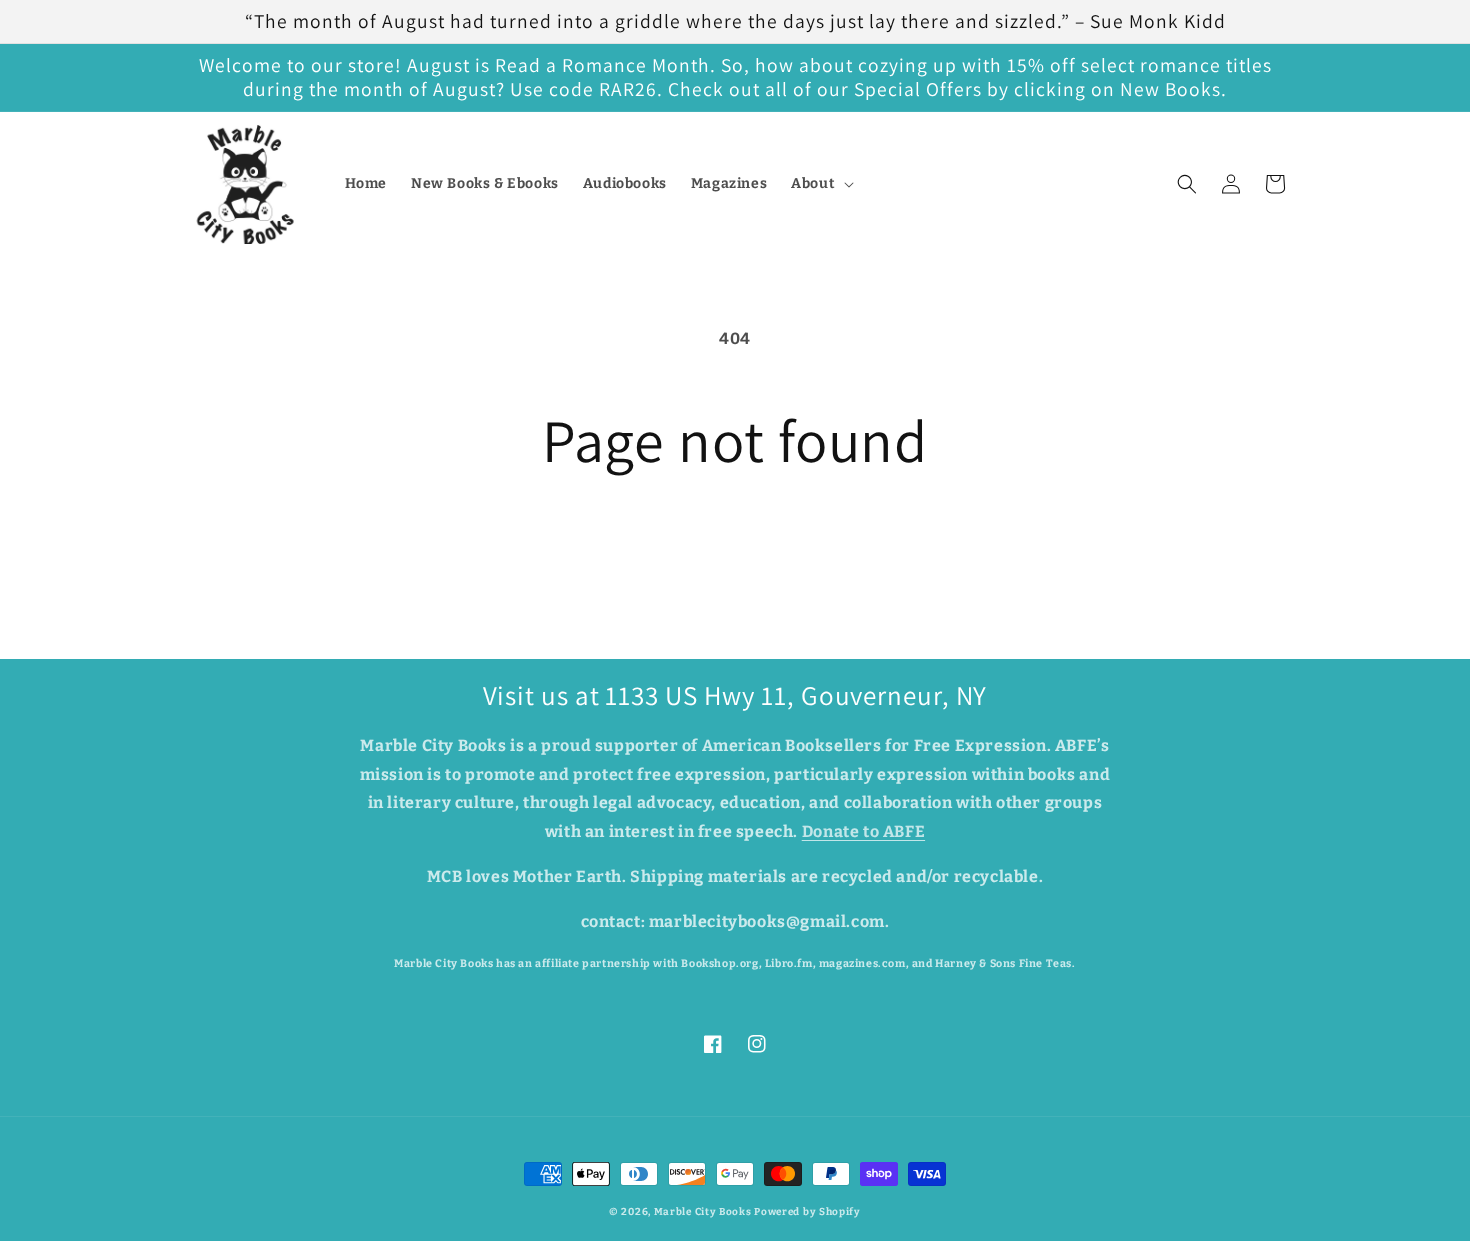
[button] (820, 184)
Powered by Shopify (807, 1212)
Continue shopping (735, 549)
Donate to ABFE (863, 831)
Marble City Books (703, 1212)
